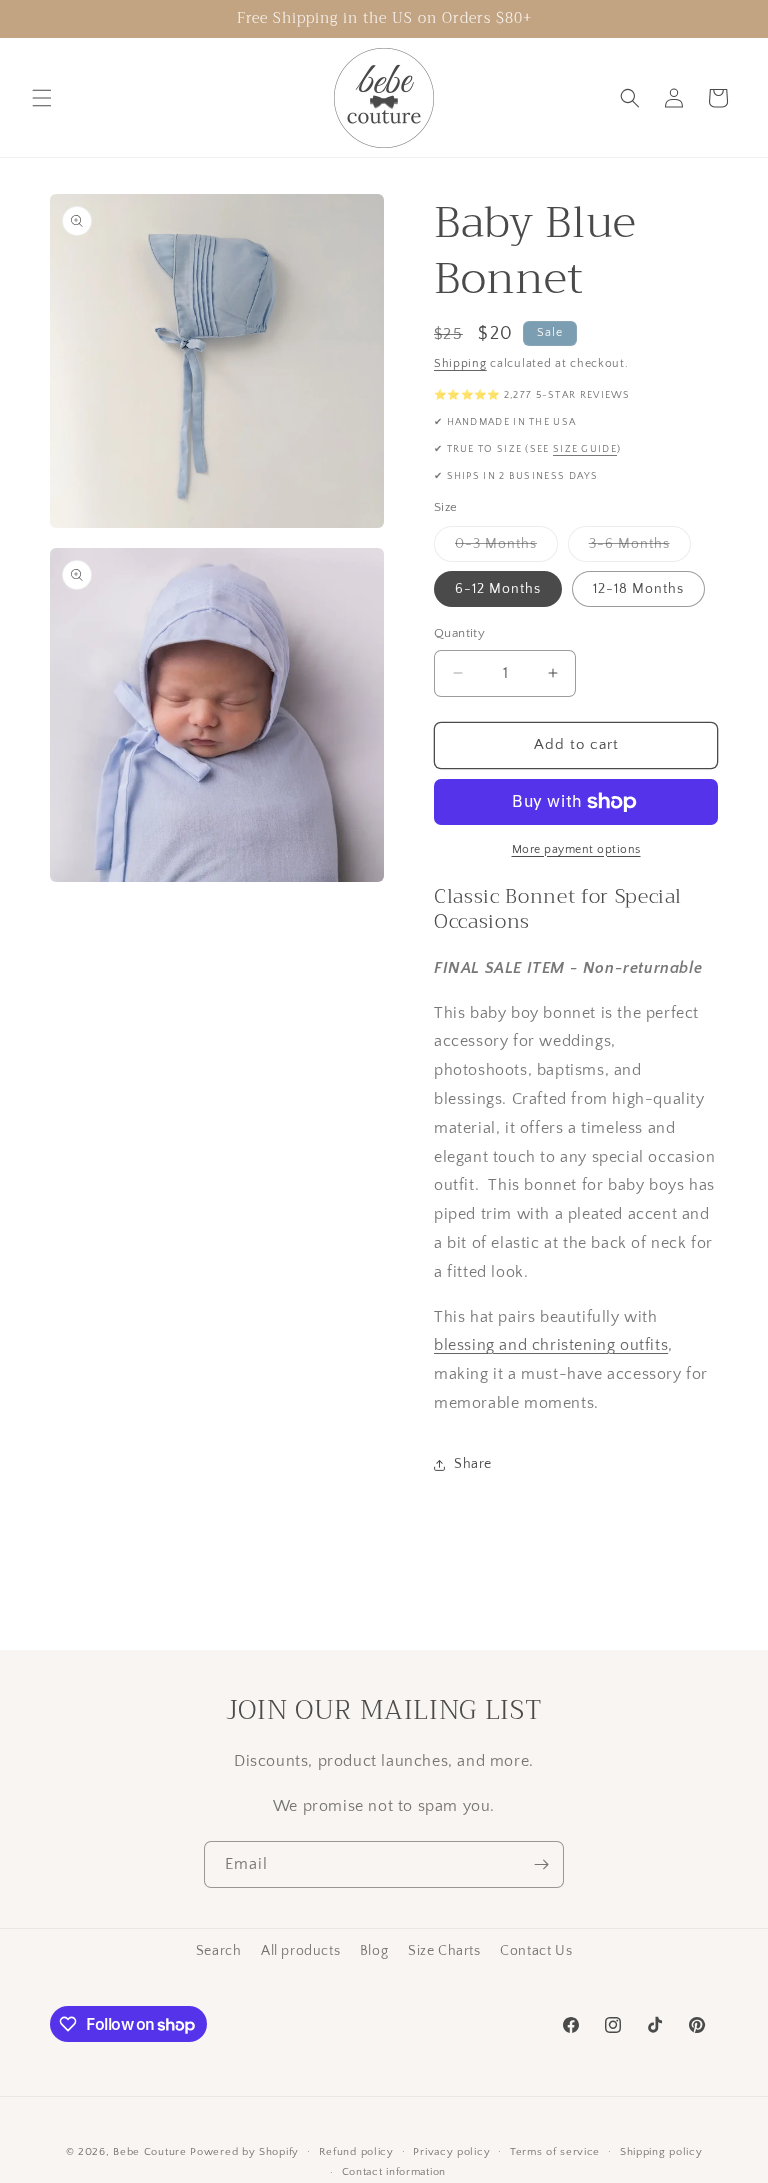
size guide (585, 449)
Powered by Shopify (244, 2152)
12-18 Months (638, 589)
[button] (42, 98)
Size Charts (444, 1951)
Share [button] (473, 1464)
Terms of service (555, 2152)
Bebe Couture (149, 2152)
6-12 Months (498, 589)
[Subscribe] (541, 1864)
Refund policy (356, 2152)
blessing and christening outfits (551, 1345)
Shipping (460, 363)
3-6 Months (640, 548)
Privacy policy (451, 2152)
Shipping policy (661, 2152)
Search (219, 1951)
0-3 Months (506, 548)
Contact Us (536, 1951)
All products (300, 1951)
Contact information (394, 2172)
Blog (374, 1951)
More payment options (576, 849)
